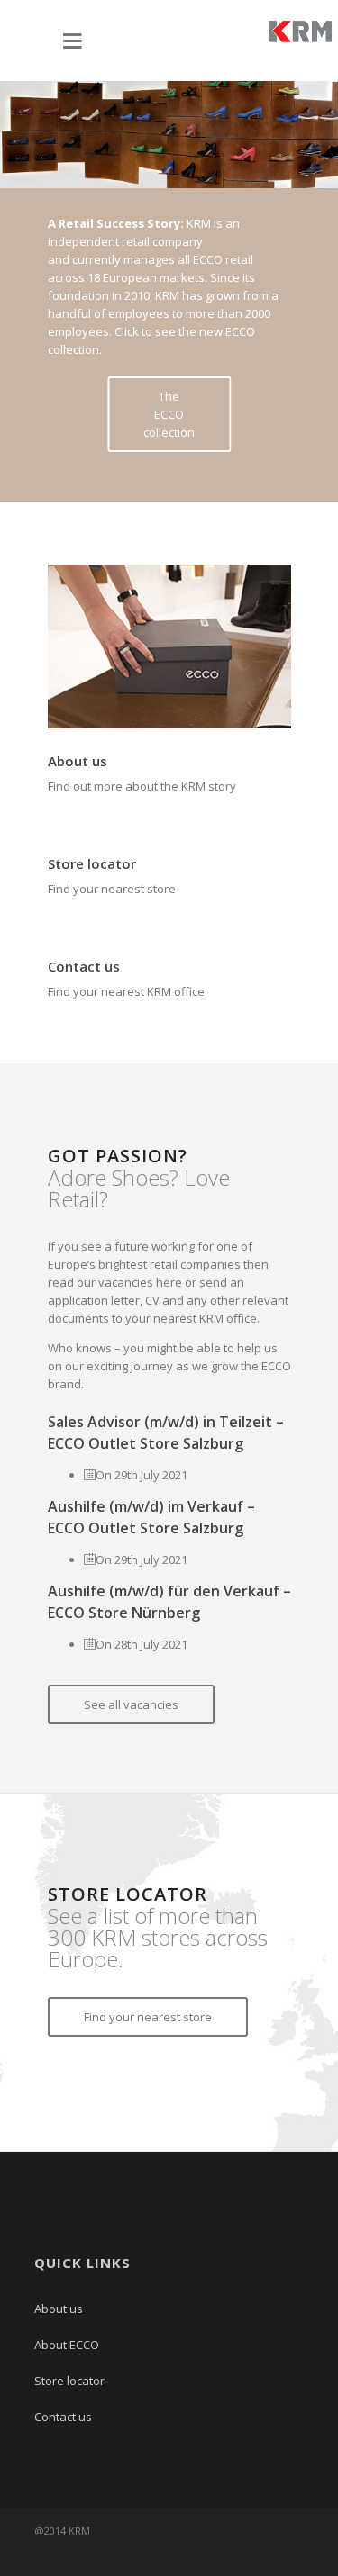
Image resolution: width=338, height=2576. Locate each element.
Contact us (84, 966)
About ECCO (67, 2345)
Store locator (92, 863)
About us (78, 761)
